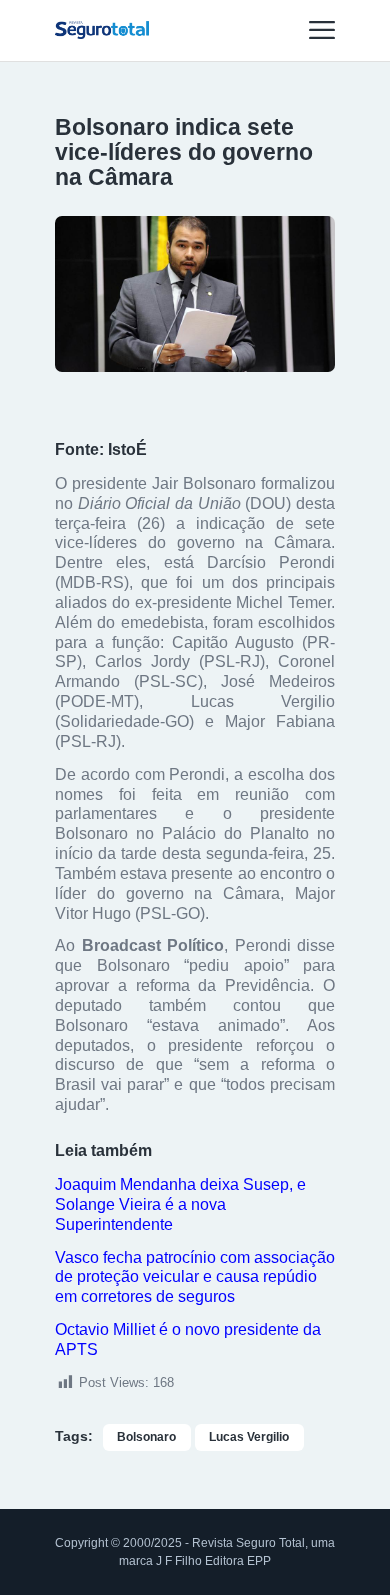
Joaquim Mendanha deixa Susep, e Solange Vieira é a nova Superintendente (180, 1204)
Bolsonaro (146, 1437)
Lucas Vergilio (249, 1437)
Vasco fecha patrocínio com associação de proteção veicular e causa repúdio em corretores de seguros (195, 1277)
